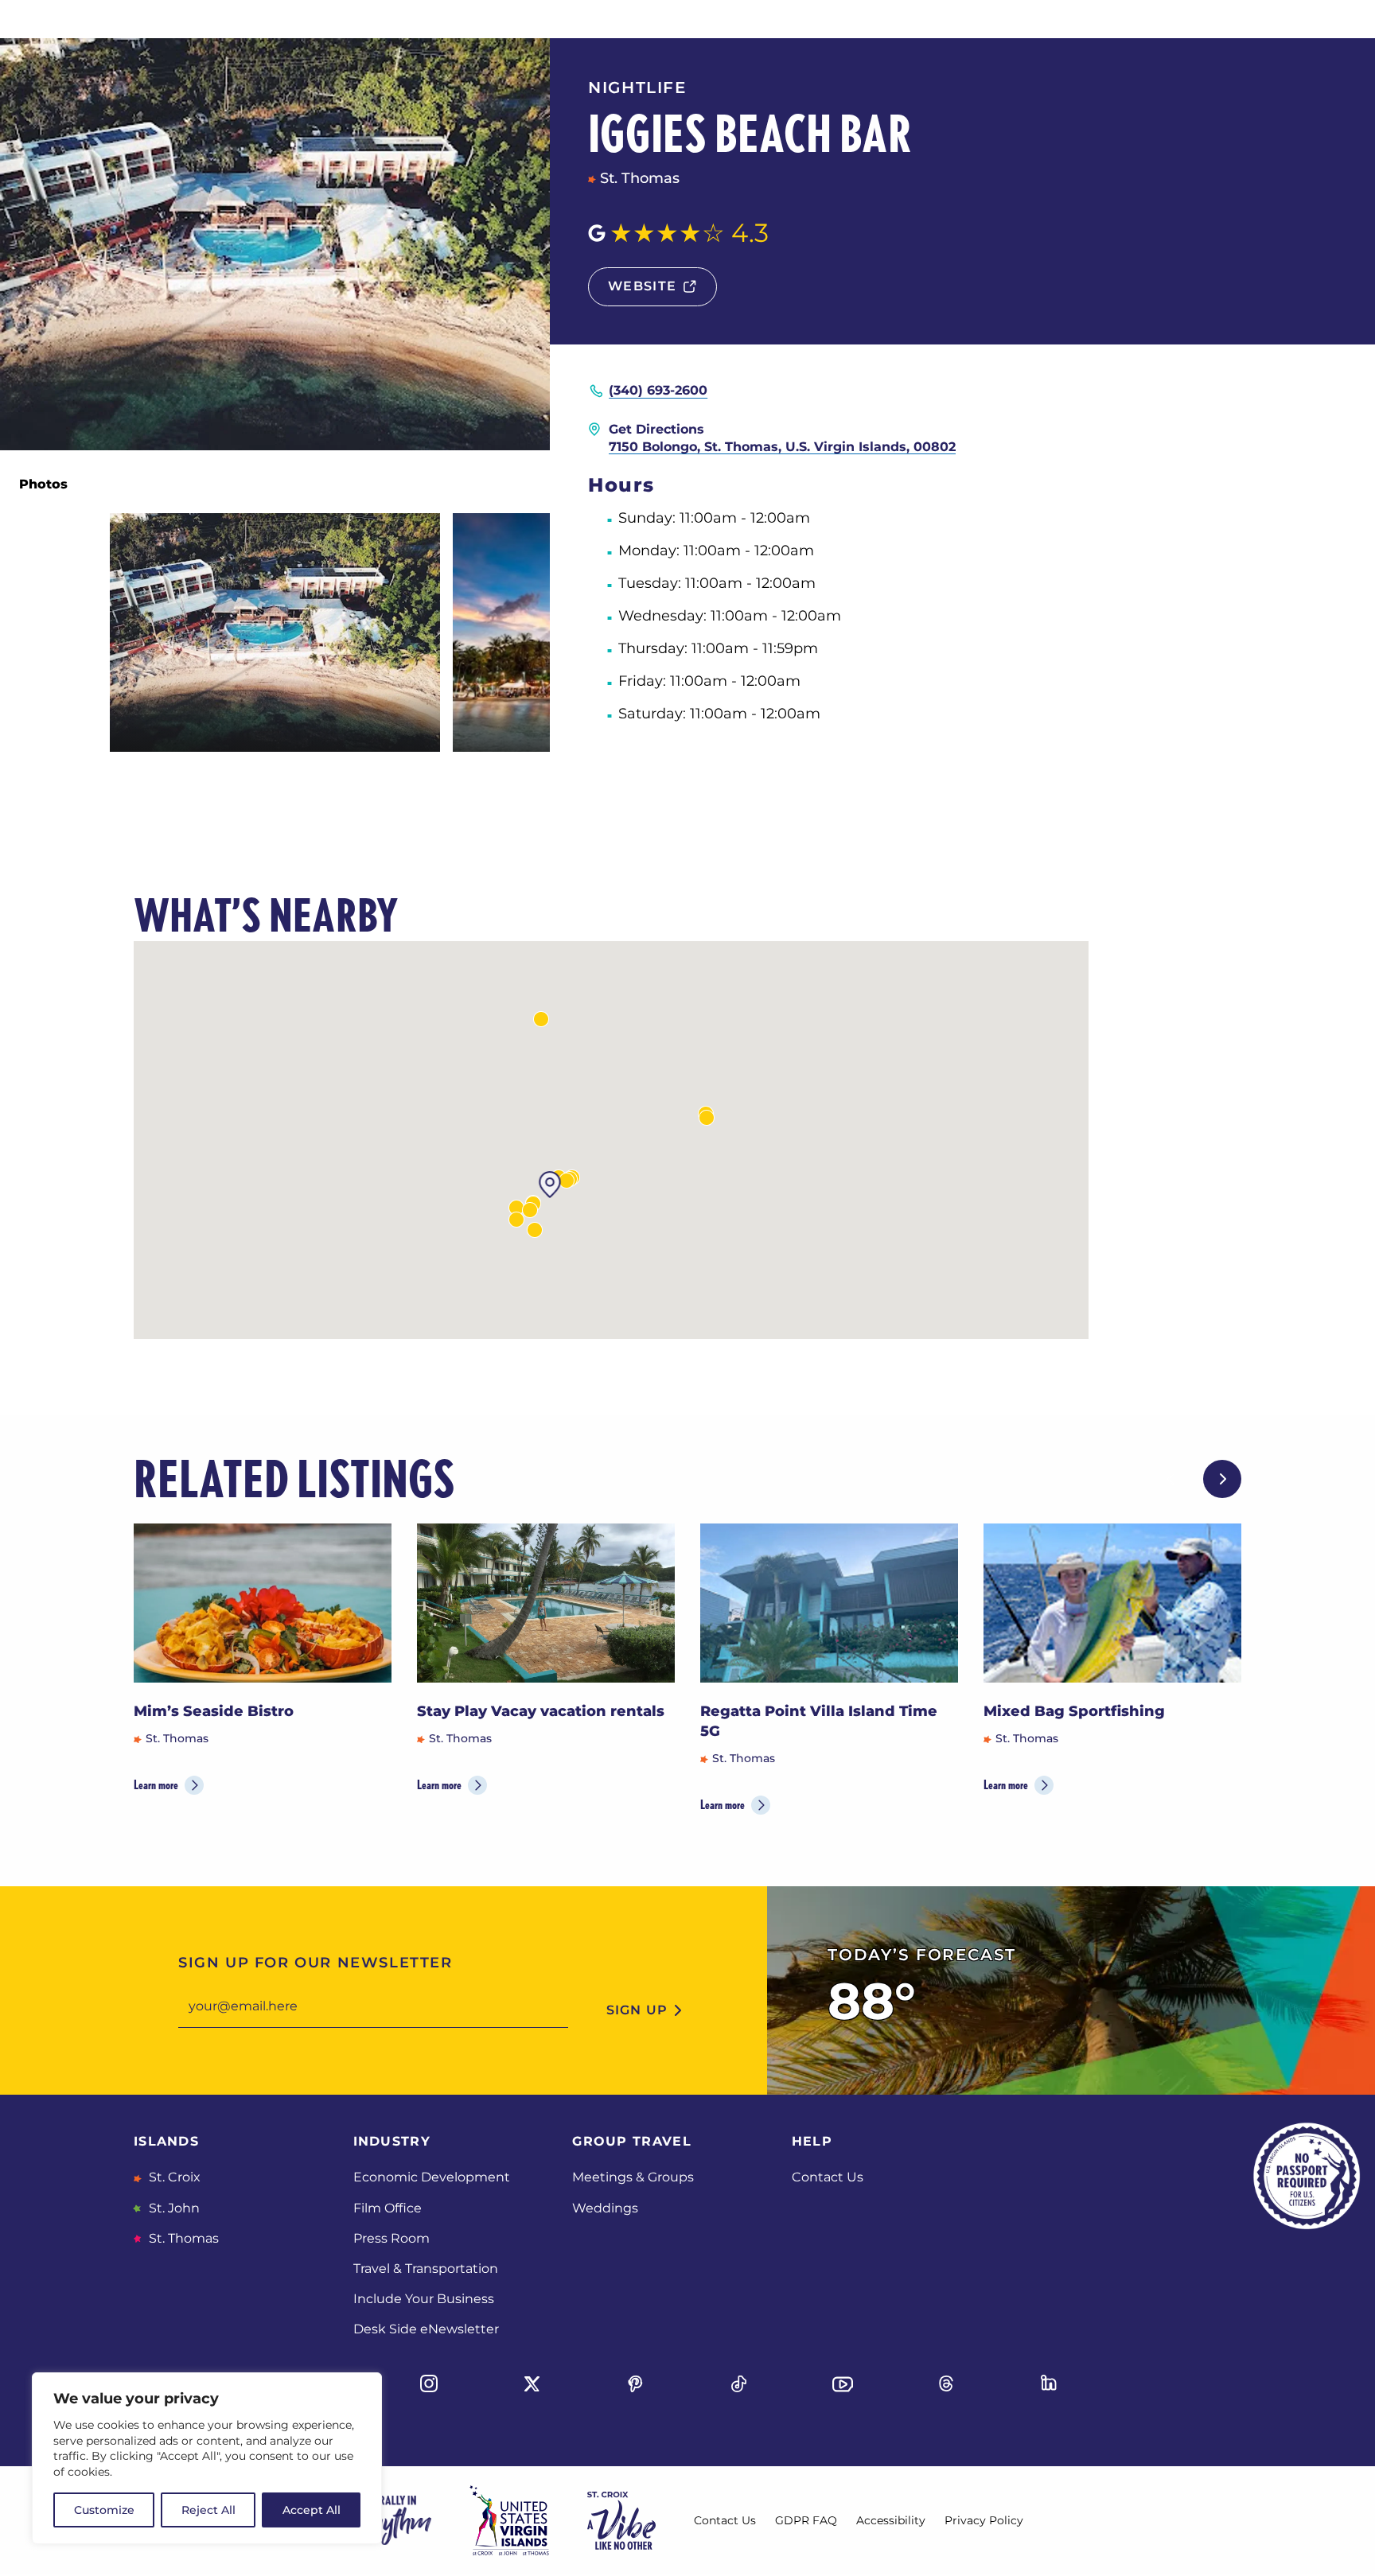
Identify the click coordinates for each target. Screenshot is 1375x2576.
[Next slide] (1222, 1479)
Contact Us (828, 2177)
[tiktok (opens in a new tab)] (739, 2383)
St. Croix (173, 2177)
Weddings (605, 2208)
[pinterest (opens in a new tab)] (636, 2383)
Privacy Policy (984, 2520)
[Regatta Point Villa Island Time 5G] (829, 1603)
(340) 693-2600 (658, 390)
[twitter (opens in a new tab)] (532, 2383)
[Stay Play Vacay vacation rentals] (546, 1603)
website (642, 286)
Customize (104, 2510)
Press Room (391, 2238)
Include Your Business (424, 2299)
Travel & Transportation (426, 2269)
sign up (637, 2010)
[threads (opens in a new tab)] (946, 2383)
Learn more (156, 1785)
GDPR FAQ (806, 2520)
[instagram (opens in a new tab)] (429, 2383)
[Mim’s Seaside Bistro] (263, 1603)
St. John (173, 2208)
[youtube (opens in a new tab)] (843, 2383)
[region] (207, 2458)
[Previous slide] (1171, 1479)
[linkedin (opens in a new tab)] (1050, 2383)
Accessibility (891, 2520)
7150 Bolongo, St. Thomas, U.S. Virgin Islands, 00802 (782, 447)
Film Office (388, 2208)
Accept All (312, 2510)
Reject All (208, 2510)
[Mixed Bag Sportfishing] (1112, 1603)
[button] (535, 1230)
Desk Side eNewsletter (426, 2329)
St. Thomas (182, 2238)
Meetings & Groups (633, 2177)
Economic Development (432, 2177)
